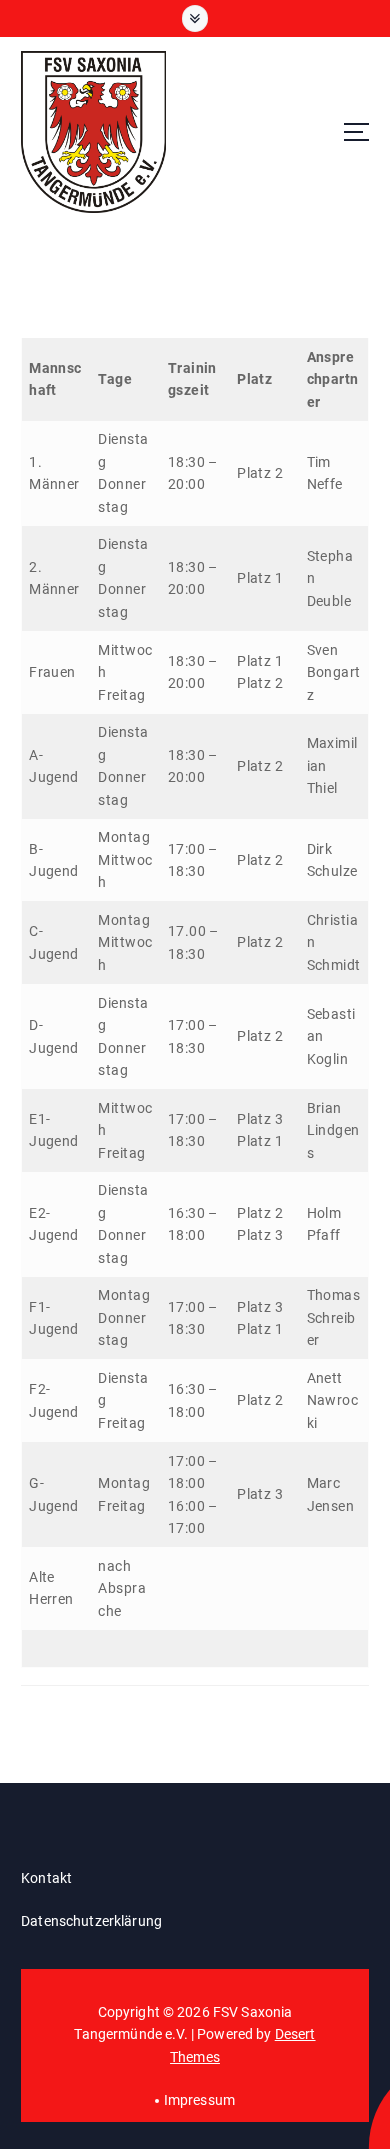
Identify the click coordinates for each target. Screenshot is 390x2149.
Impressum (199, 2100)
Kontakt (46, 1878)
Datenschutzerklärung (91, 1921)
